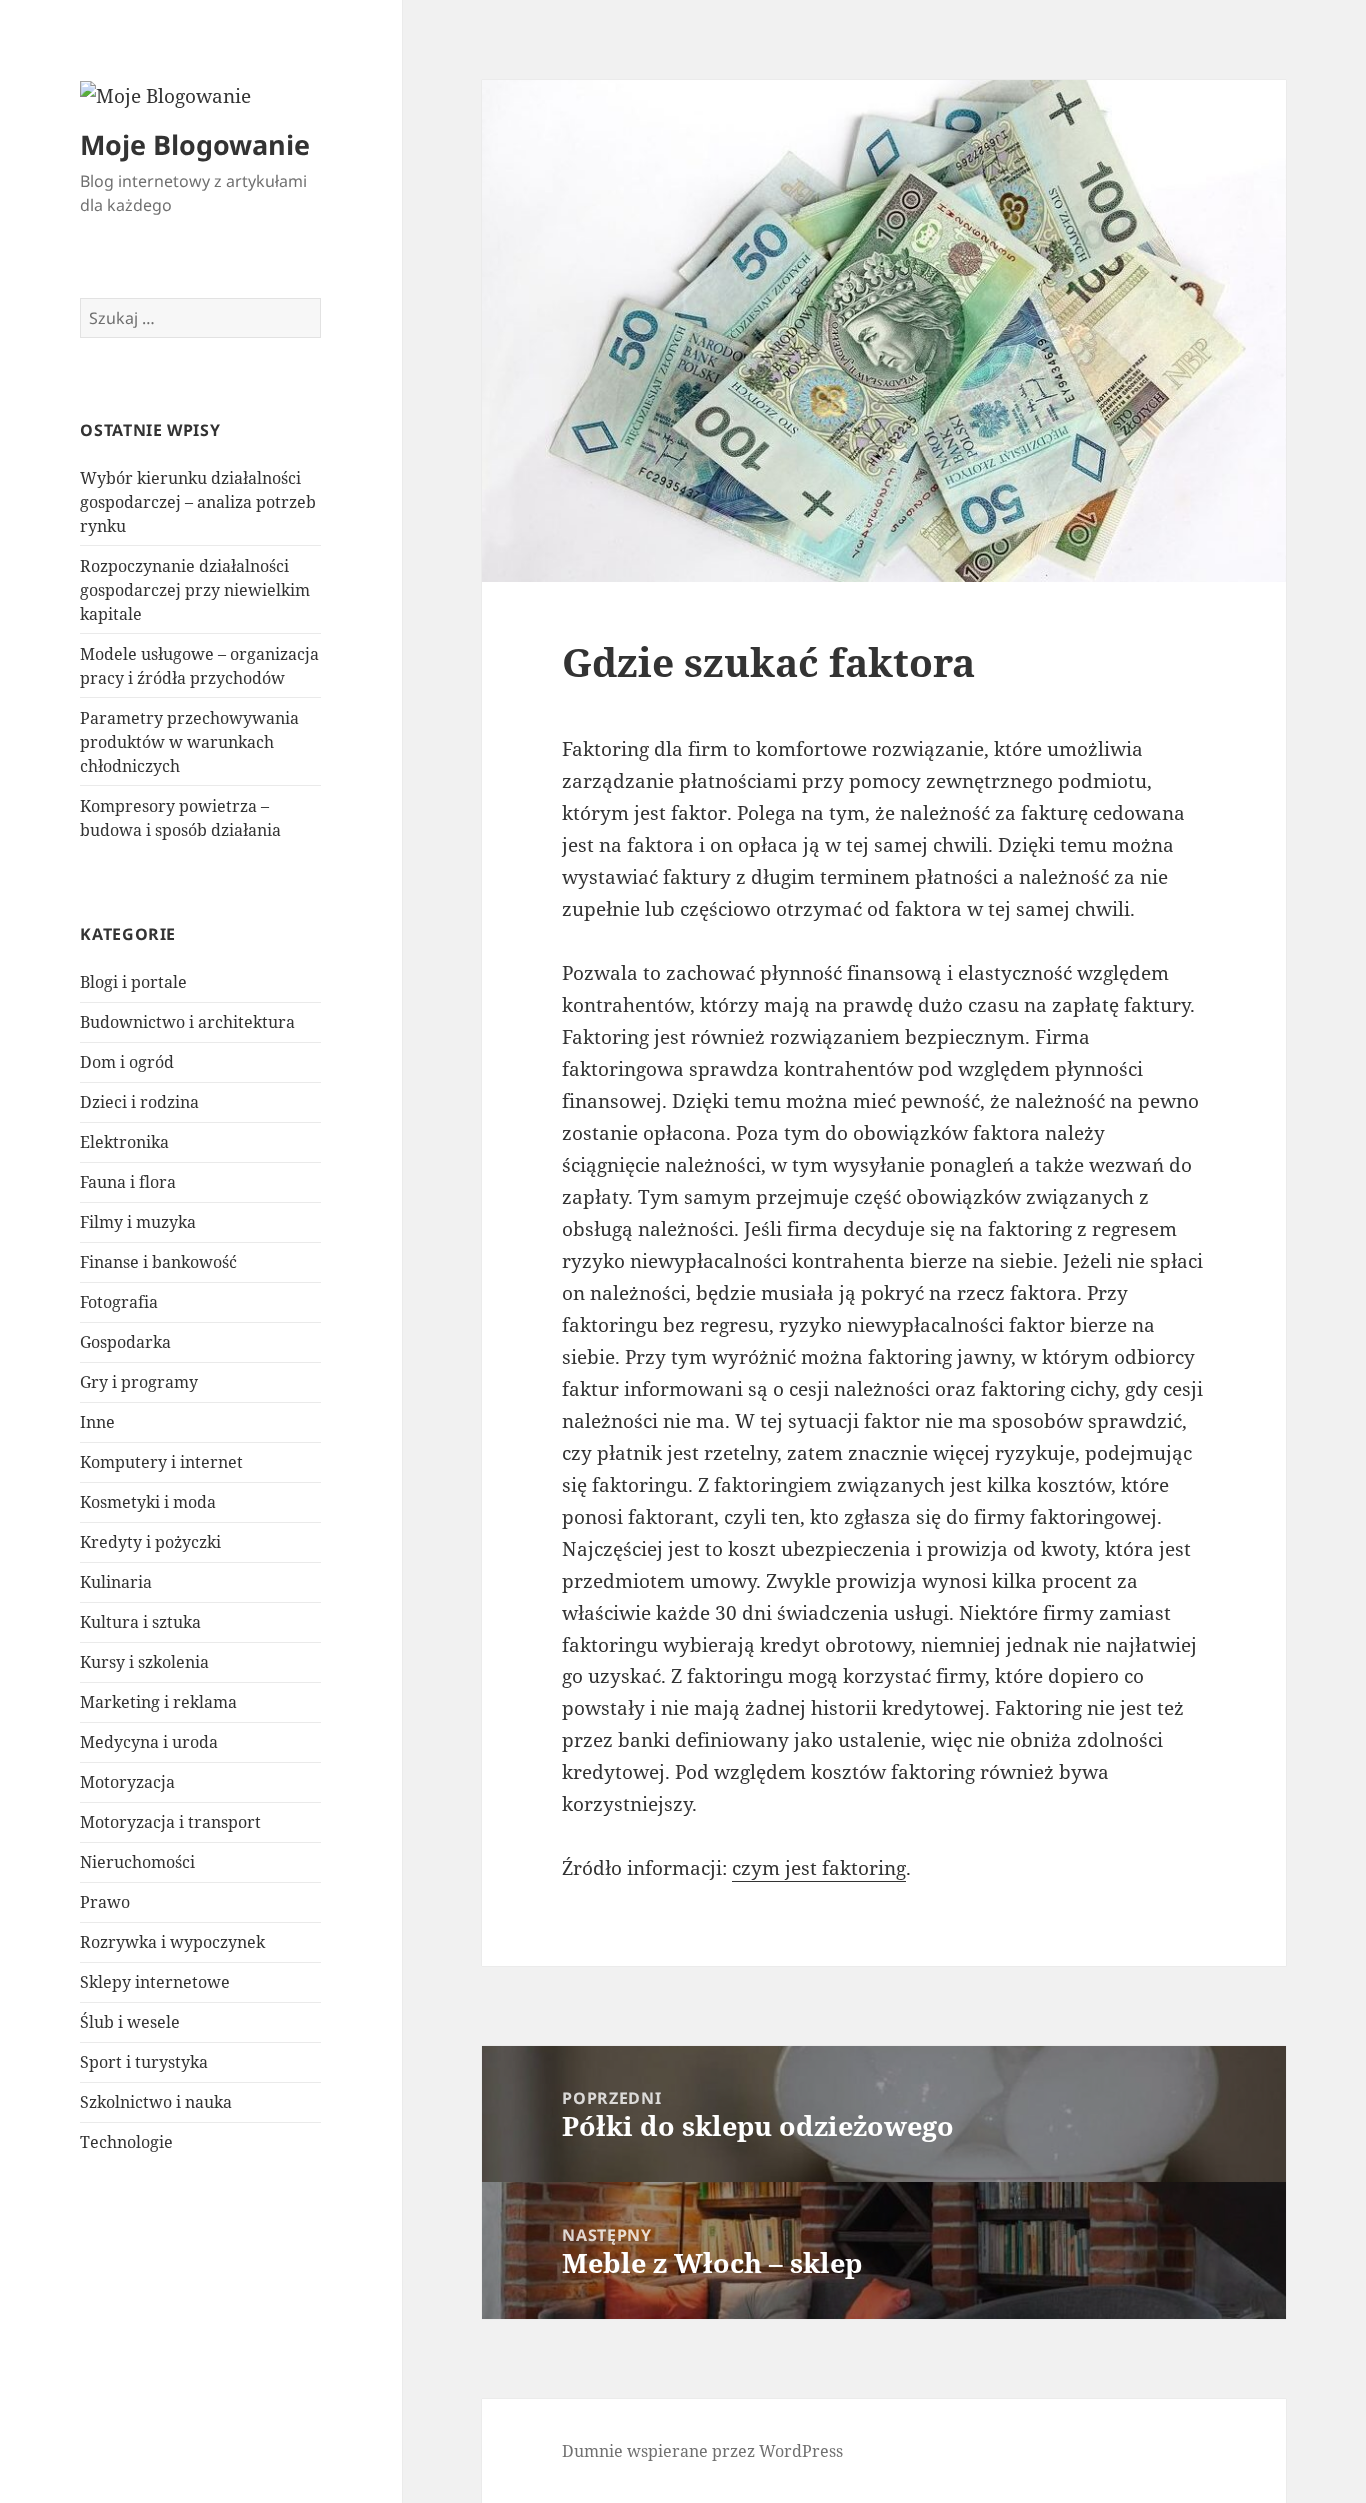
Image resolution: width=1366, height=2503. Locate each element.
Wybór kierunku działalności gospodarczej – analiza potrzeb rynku (198, 502)
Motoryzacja (127, 1782)
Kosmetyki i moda (148, 1502)
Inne (97, 1422)
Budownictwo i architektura (187, 1022)
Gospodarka (125, 1342)
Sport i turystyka (144, 2062)
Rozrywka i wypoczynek (172, 1942)
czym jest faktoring (819, 1868)
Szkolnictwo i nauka (156, 2102)
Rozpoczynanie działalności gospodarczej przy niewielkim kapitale (195, 590)
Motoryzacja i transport (170, 1822)
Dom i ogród (127, 1062)
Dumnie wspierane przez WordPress (702, 2451)
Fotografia (119, 1302)
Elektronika (124, 1142)
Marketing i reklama (158, 1702)
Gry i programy (139, 1382)
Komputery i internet (161, 1462)
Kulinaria (116, 1582)
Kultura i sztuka (140, 1622)
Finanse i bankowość (158, 1262)
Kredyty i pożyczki (150, 1542)
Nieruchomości (137, 1862)
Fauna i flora (128, 1182)
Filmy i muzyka (138, 1222)
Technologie (126, 2142)
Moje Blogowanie (195, 144)
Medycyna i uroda (149, 1742)
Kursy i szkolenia (144, 1662)
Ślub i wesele (130, 2022)
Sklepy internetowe (155, 1982)
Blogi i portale (133, 982)
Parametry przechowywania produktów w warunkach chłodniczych (189, 742)
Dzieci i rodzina (139, 1102)
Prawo (105, 1902)
